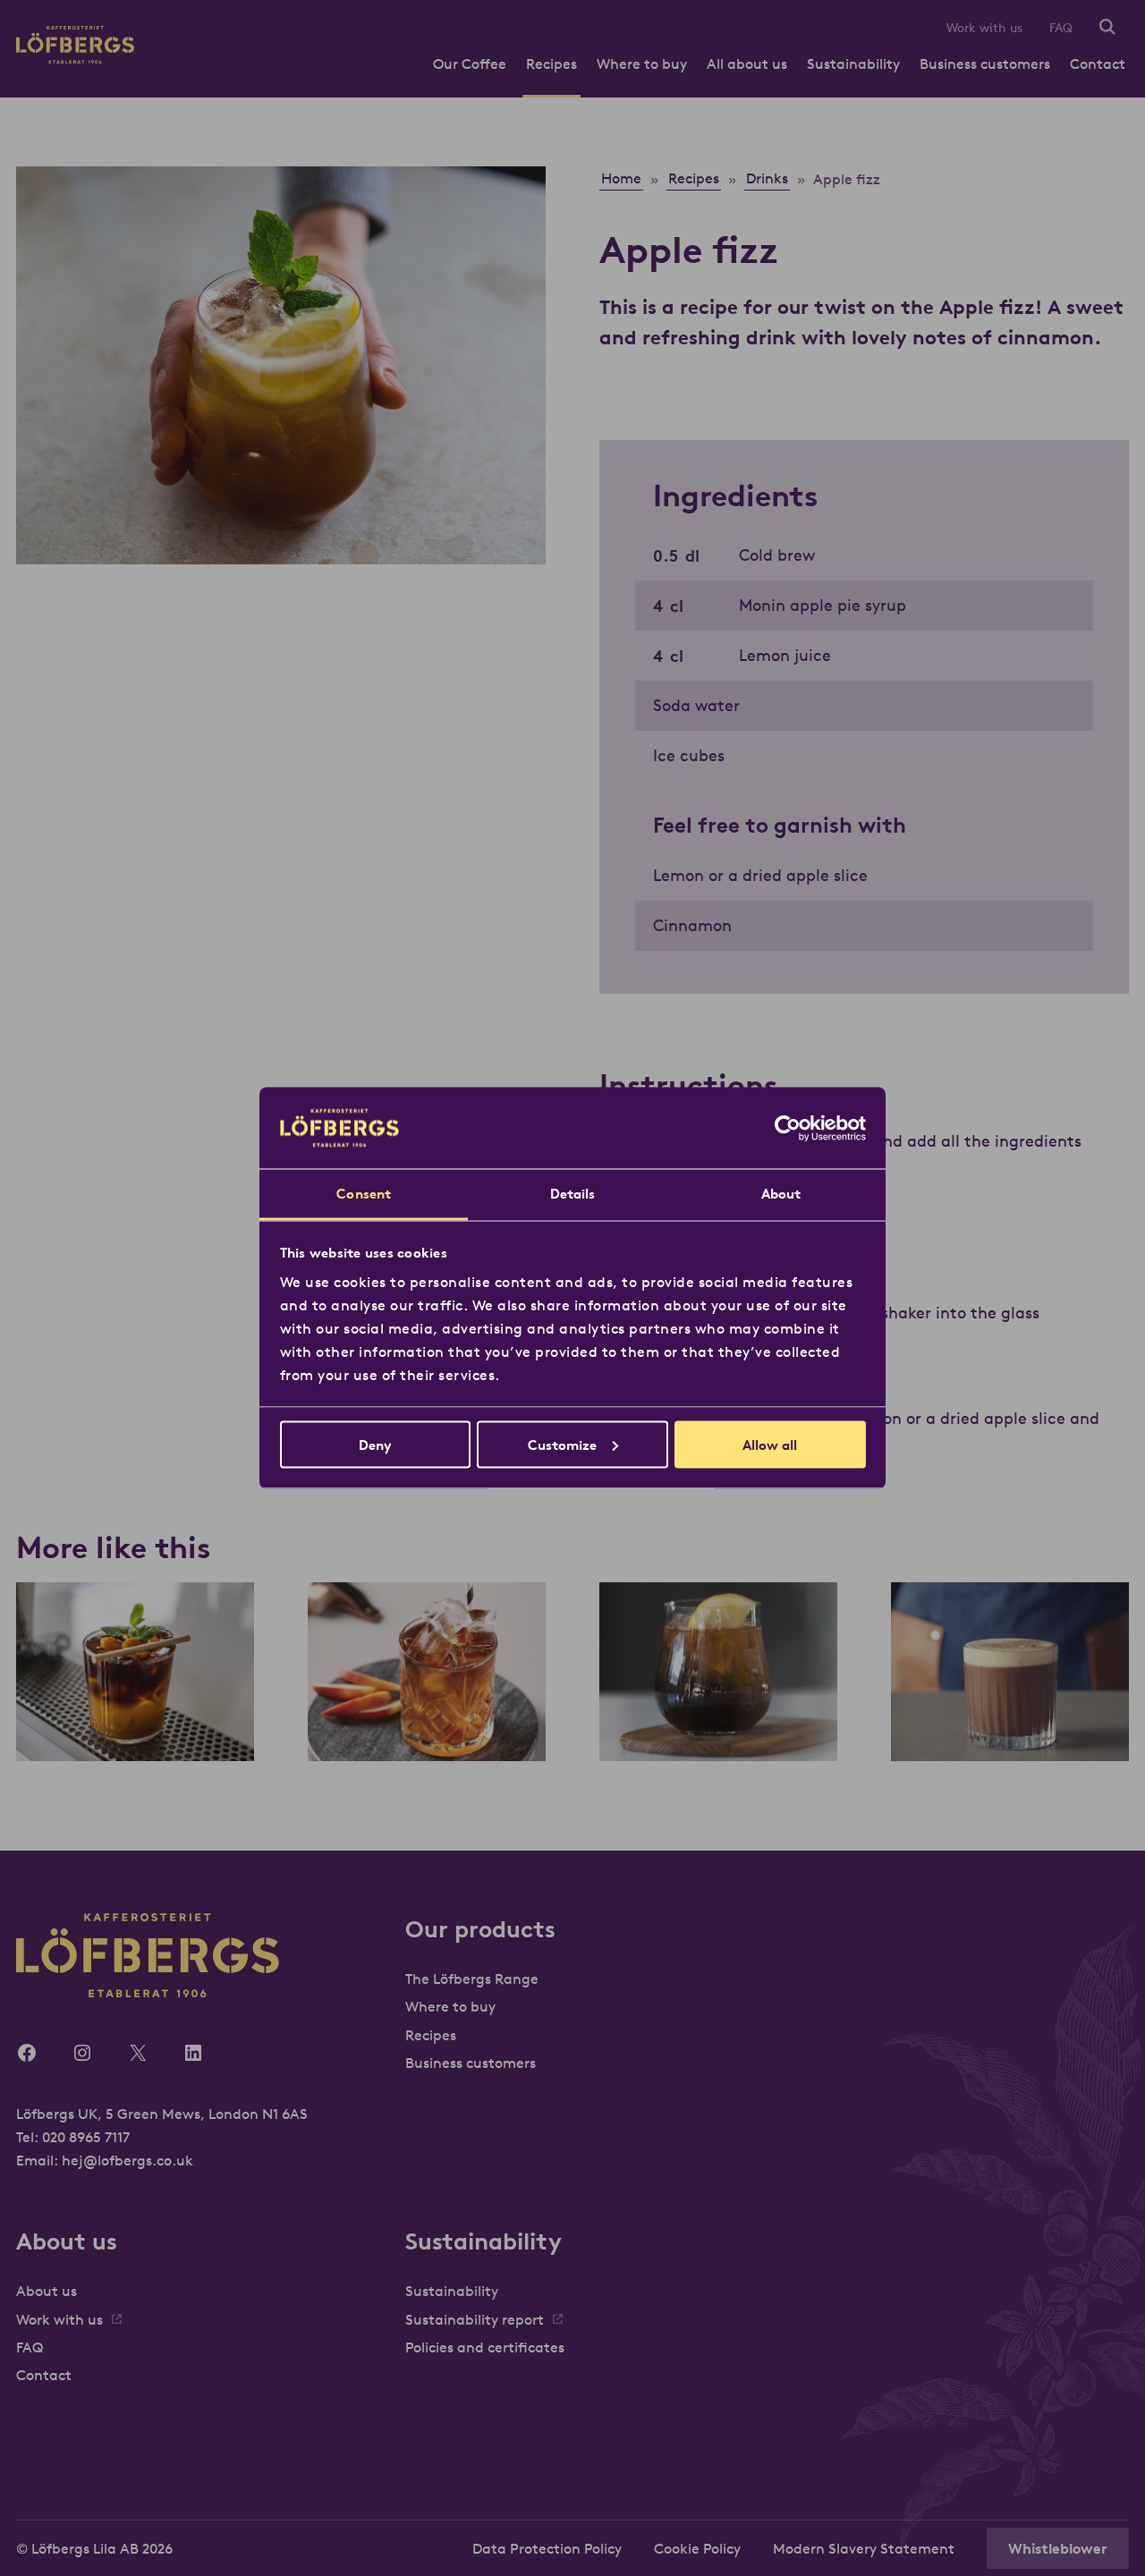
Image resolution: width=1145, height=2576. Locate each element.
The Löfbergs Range (472, 1979)
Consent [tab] (364, 1194)
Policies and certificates (485, 2347)
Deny (375, 1444)
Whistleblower (1058, 2548)
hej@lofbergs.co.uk (127, 2160)
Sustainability (853, 64)
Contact (1098, 64)
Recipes (551, 64)
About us (47, 2291)
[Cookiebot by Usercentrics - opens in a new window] (788, 1128)
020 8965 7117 (86, 2137)
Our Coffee (470, 64)
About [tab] (781, 1194)
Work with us (984, 28)
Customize (562, 1444)
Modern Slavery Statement (864, 2548)
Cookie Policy (697, 2548)
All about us (747, 64)
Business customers (985, 64)
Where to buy (642, 64)
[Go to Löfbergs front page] (75, 59)
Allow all (770, 1444)
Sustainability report (475, 2319)
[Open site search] (1107, 28)
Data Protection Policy (547, 2548)
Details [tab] (573, 1194)
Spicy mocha (1010, 1724)
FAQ (1061, 28)
